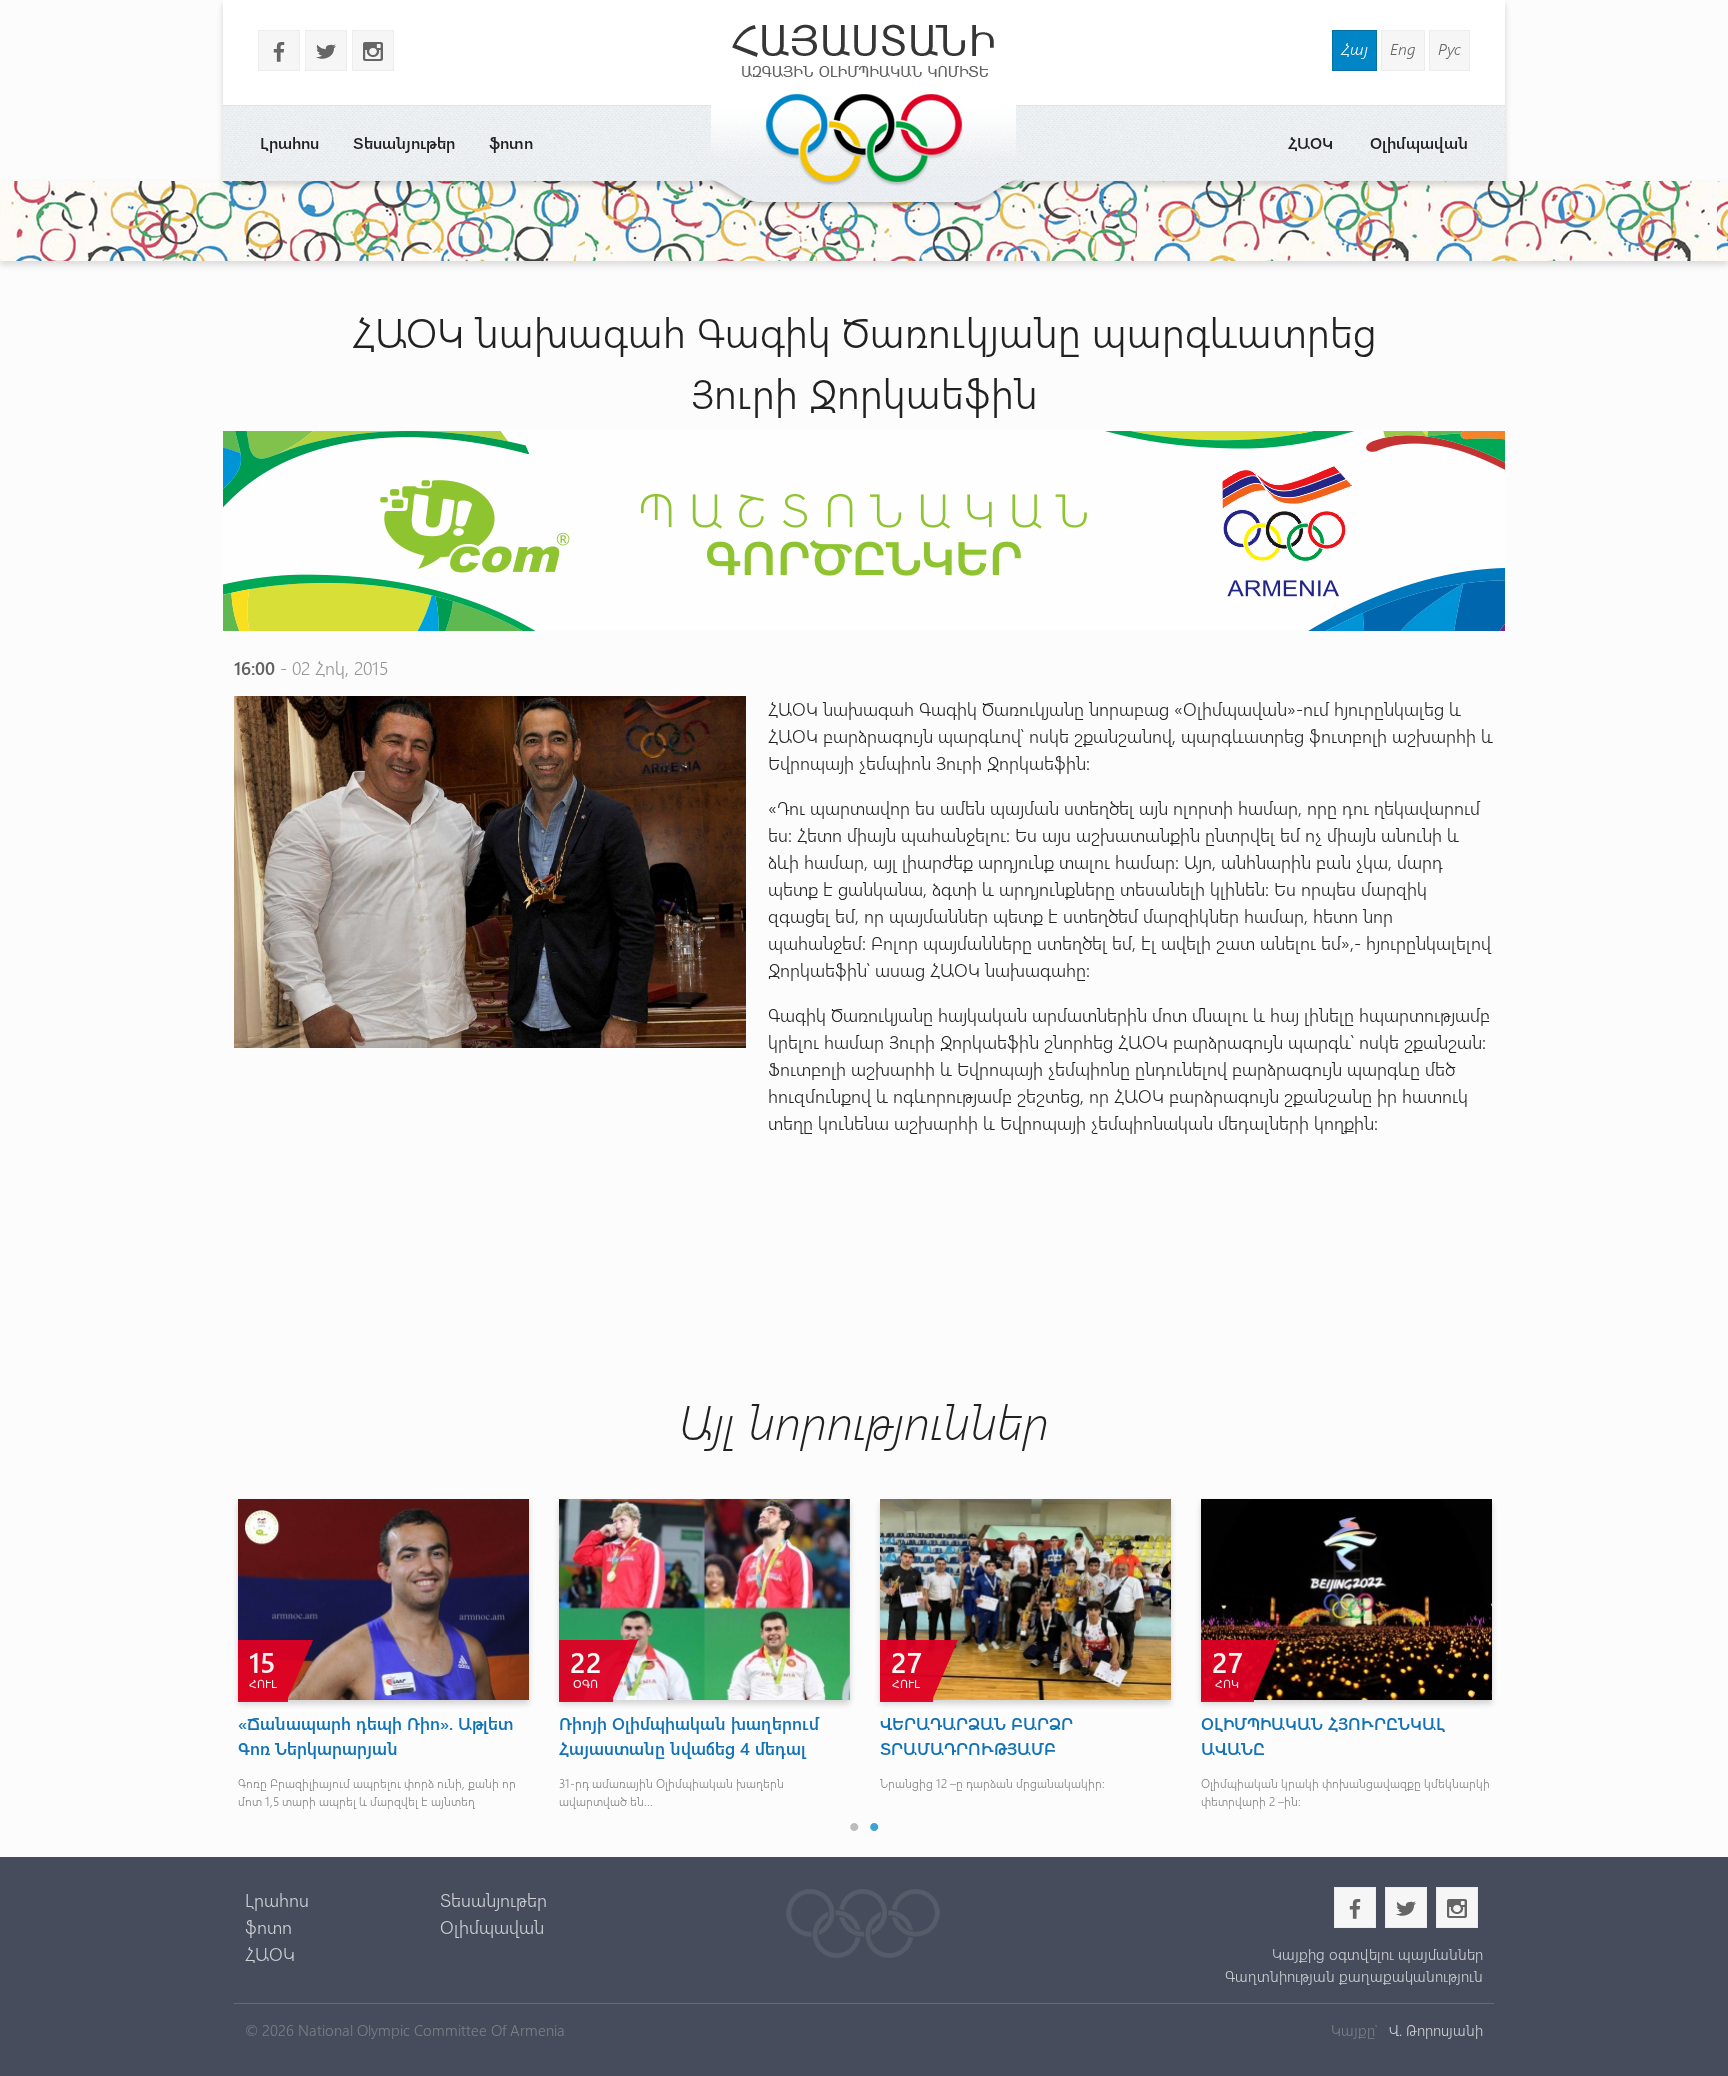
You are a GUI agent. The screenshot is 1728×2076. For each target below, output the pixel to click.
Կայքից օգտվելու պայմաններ (1377, 1954)
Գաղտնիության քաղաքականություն (1353, 1976)
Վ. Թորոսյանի (1434, 2030)
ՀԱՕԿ (1310, 142)
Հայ (1354, 48)
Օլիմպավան (1419, 142)
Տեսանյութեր (404, 142)
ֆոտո (511, 142)
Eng (1403, 48)
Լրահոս (289, 142)
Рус (1449, 48)
